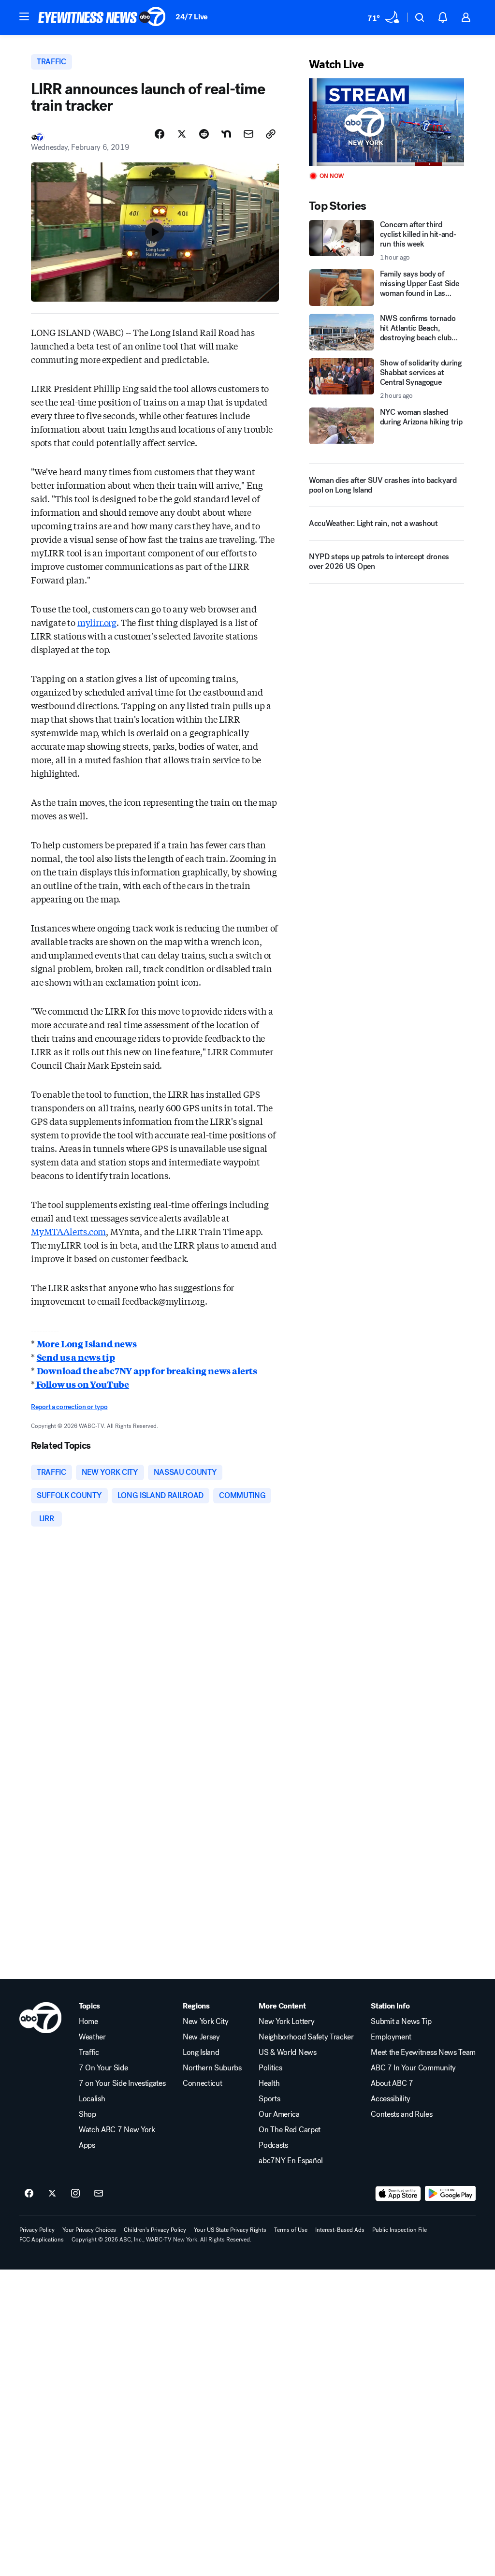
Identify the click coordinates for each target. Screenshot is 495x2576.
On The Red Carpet (290, 2130)
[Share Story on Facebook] (160, 134)
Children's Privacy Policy (155, 2230)
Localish (92, 2099)
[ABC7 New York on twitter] (52, 2194)
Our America (279, 2114)
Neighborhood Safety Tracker (306, 2037)
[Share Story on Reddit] (204, 134)
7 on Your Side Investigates (122, 2083)
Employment (391, 2037)
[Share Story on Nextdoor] (226, 134)
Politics (270, 2068)
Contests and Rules (401, 2114)
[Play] (386, 122)
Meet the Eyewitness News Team (423, 2052)
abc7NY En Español (291, 2161)
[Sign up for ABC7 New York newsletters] (99, 2194)
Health (269, 2083)
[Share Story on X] (182, 134)
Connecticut (202, 2083)
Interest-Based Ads (340, 2230)
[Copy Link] (271, 134)
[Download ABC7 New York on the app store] (398, 2194)
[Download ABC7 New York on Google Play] (450, 2194)
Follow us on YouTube (82, 1384)
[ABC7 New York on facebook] (29, 2194)
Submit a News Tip (401, 2022)
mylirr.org (97, 622)
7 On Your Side (103, 2068)
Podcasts (273, 2145)
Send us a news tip (76, 1357)
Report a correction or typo (69, 1407)
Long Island (201, 2052)
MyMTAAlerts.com (68, 1231)
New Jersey (201, 2037)
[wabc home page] (40, 2018)
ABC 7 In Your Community (413, 2068)
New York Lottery (286, 2022)
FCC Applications (42, 2240)
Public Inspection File (400, 2230)
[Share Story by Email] (248, 134)
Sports (269, 2099)
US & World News (287, 2052)
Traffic (89, 2052)
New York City (206, 2022)
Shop (87, 2114)
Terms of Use (291, 2230)
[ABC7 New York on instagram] (75, 2194)
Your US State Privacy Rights (230, 2230)
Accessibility (391, 2099)
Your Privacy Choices (89, 2230)
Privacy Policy (37, 2230)
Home (88, 2022)
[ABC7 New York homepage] (102, 17)
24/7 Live (192, 17)
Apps (87, 2145)
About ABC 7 (392, 2083)
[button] (24, 16)
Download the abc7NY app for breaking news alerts (147, 1370)
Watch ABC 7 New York (117, 2130)
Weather (92, 2037)
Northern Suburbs (212, 2068)
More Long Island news (87, 1343)
